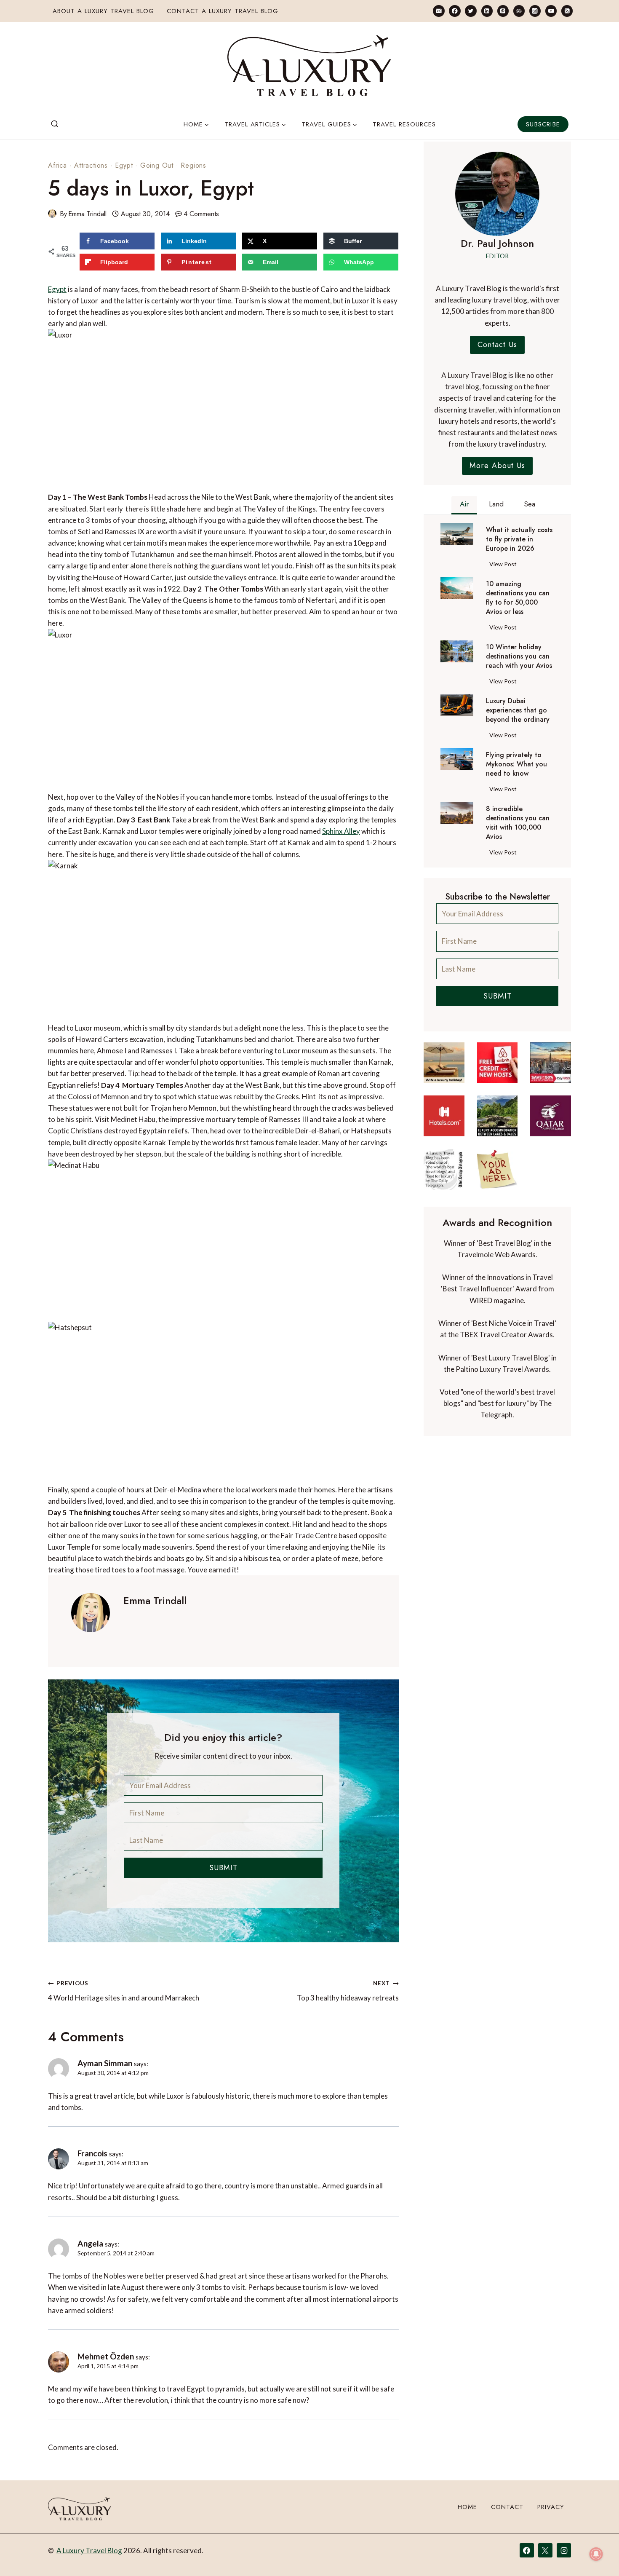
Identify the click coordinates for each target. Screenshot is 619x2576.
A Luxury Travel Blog (89, 2551)
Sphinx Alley (341, 831)
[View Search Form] (55, 124)
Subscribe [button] (543, 124)
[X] (545, 2550)
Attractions (91, 165)
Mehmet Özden (106, 2356)
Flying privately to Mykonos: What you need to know (516, 764)
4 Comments (201, 214)
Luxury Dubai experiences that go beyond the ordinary (518, 710)
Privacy (551, 2507)
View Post (505, 565)
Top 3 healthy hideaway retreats (348, 1991)
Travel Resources (404, 124)
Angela (90, 2243)
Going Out (157, 165)
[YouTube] (551, 11)
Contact (507, 2507)
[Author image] (52, 214)
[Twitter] (471, 11)
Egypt (124, 165)
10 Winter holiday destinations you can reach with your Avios (519, 656)
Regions (193, 165)
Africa (57, 165)
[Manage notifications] (596, 2554)
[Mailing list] (439, 11)
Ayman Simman (105, 2063)
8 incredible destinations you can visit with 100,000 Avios (518, 823)
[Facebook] (455, 11)
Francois (92, 2153)
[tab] (464, 505)
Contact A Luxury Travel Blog (223, 11)
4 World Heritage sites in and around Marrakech (124, 1991)
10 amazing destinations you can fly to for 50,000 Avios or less (518, 598)
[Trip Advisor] (519, 11)
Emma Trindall (87, 214)
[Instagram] (535, 11)
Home (467, 2507)
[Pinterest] (503, 11)
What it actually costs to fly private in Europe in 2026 (519, 539)
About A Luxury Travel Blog (103, 11)
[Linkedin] (487, 11)
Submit (223, 1868)
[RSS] (567, 11)
